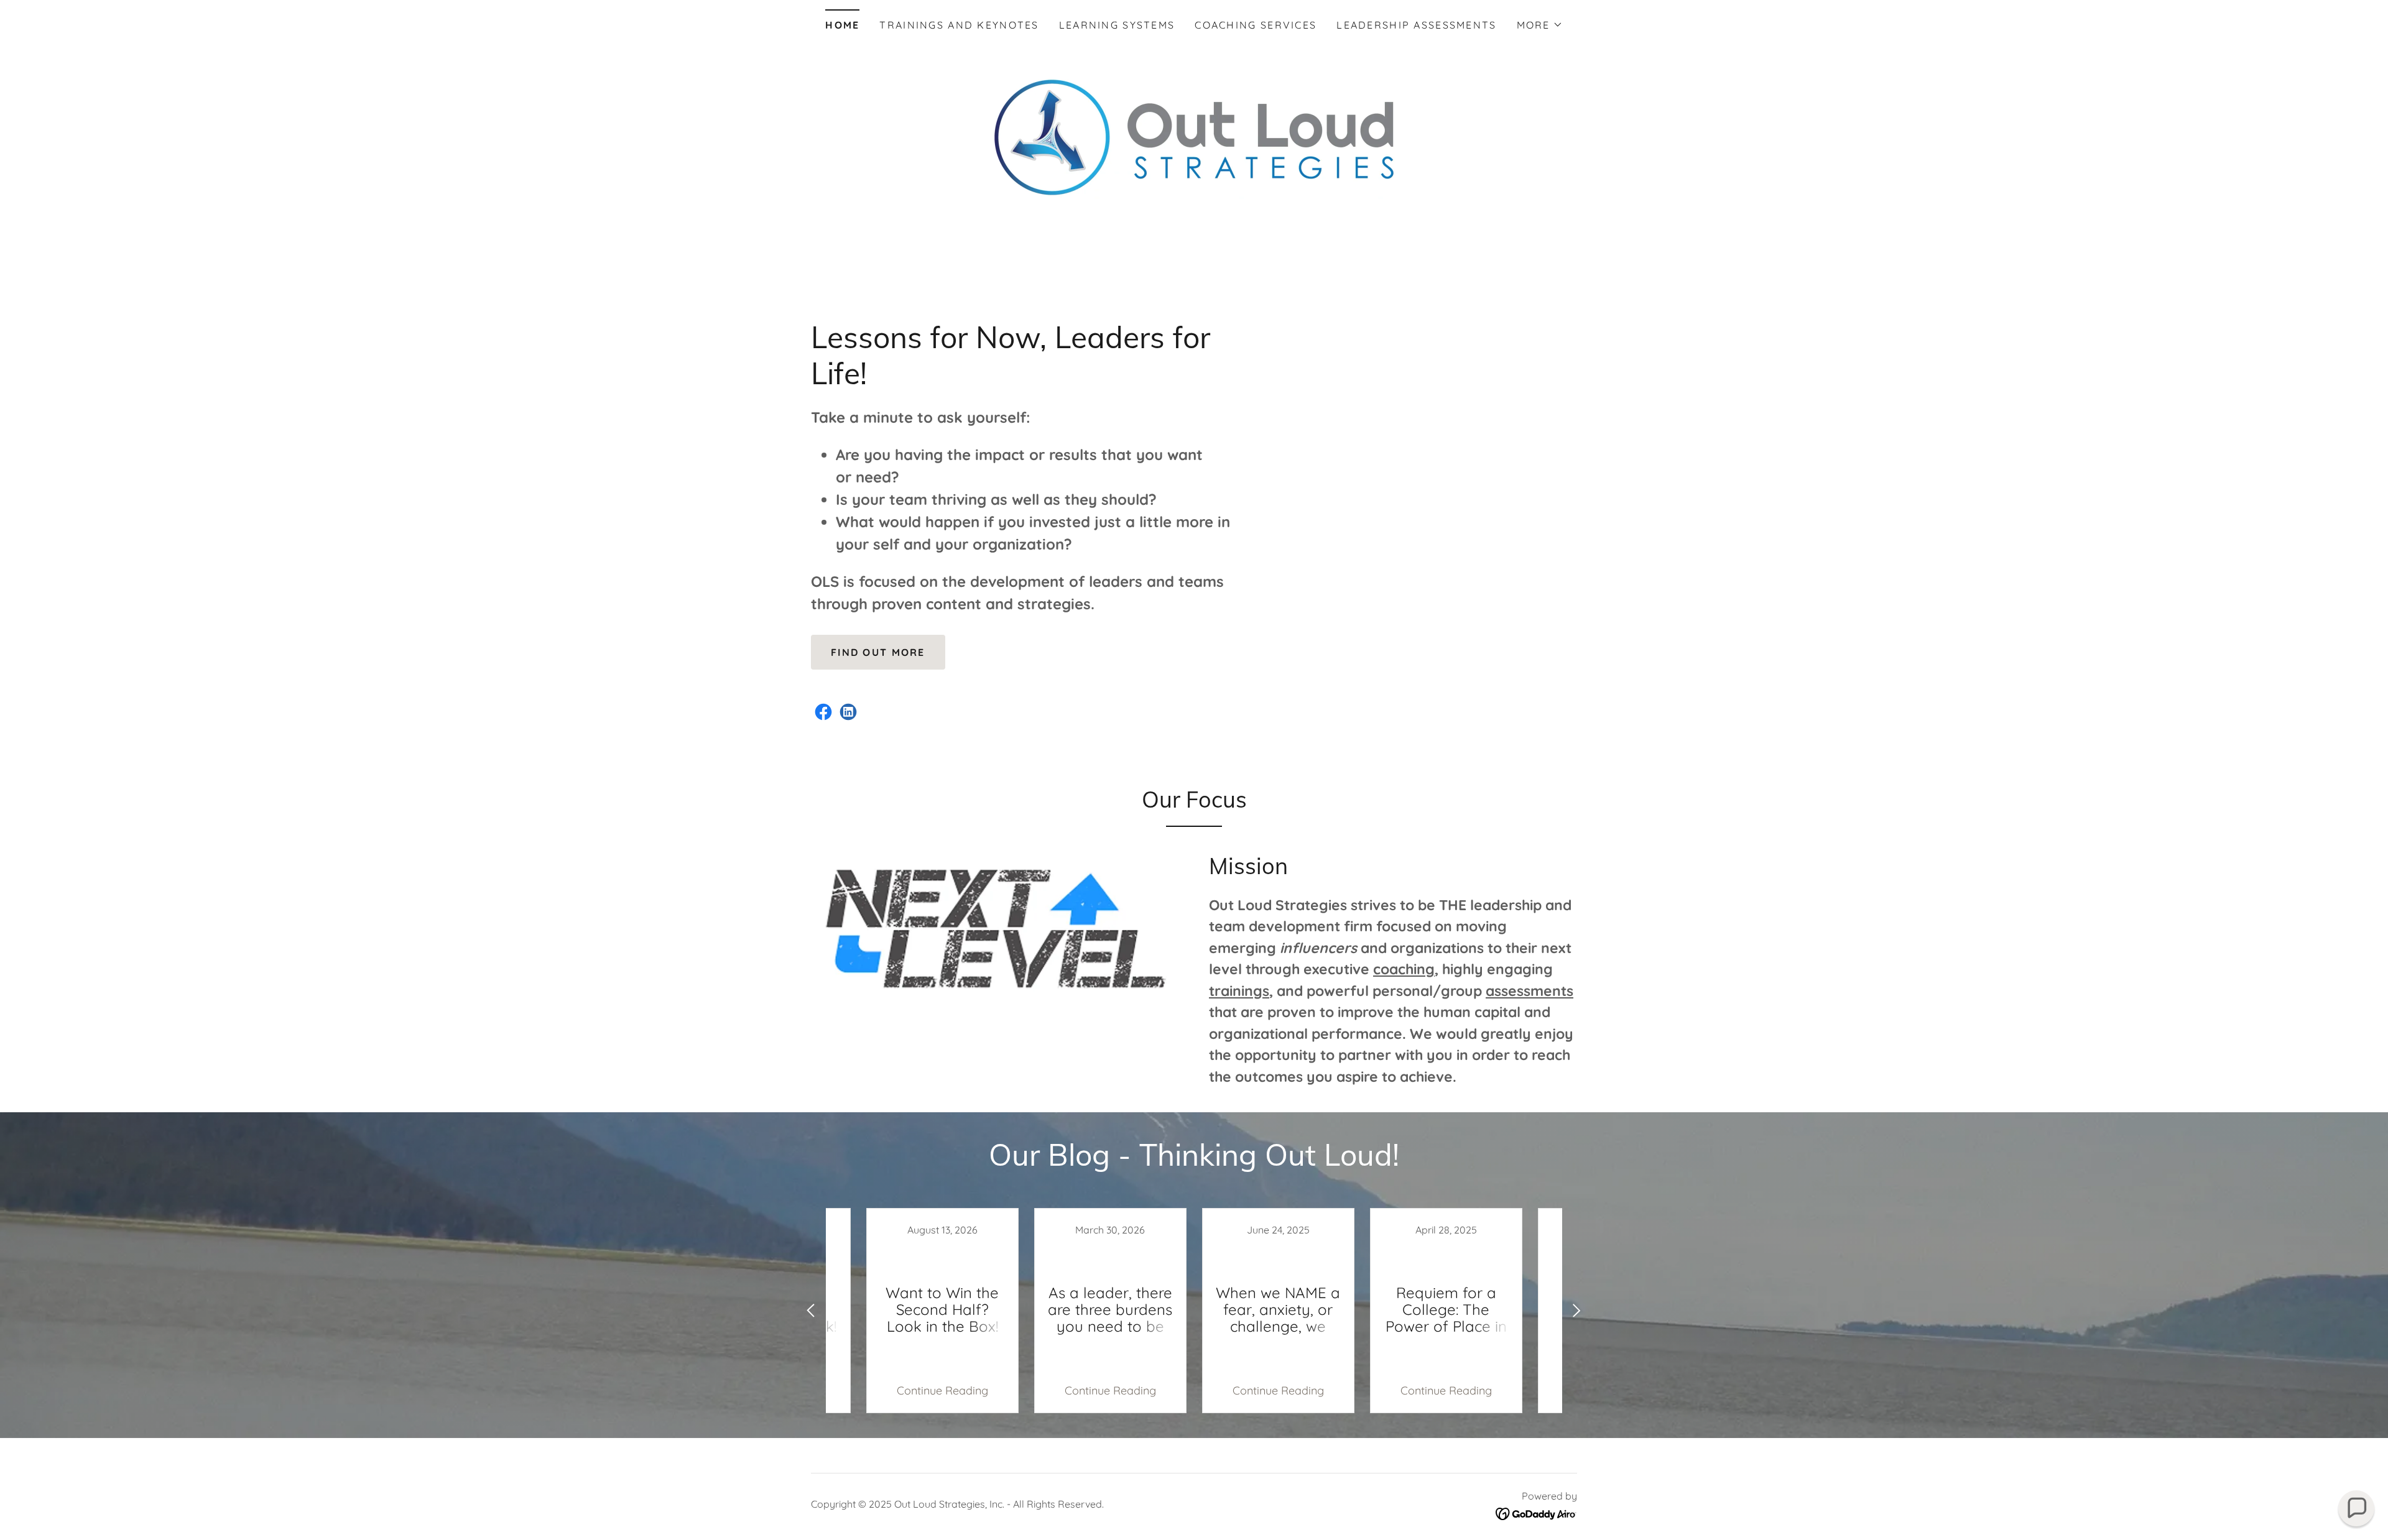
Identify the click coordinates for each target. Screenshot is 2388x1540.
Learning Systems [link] (1117, 25)
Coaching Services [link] (1256, 25)
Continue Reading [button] (942, 1390)
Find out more (878, 652)
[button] (1540, 25)
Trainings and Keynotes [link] (959, 25)
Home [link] (842, 25)
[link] (823, 712)
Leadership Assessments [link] (1416, 25)
